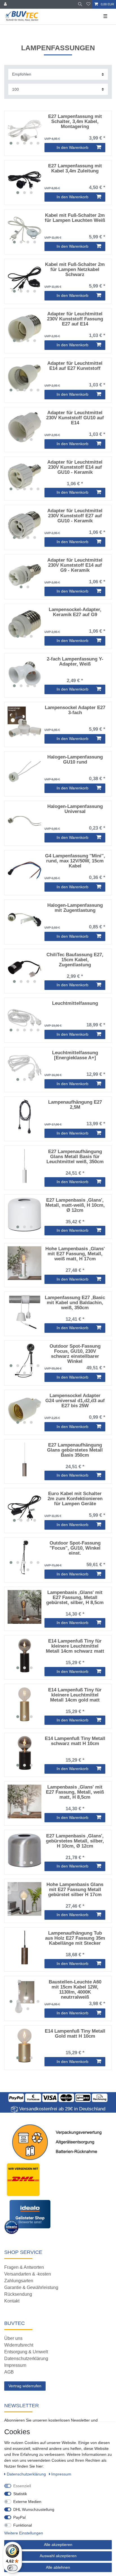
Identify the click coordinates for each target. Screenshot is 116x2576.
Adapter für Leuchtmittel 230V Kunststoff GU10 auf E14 (75, 418)
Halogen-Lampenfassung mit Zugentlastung (75, 908)
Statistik (20, 2494)
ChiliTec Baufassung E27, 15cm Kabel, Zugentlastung (75, 960)
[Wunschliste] (88, 4)
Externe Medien (27, 2502)
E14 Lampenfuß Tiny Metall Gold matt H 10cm (75, 2034)
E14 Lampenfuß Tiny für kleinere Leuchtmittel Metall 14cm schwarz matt (75, 1646)
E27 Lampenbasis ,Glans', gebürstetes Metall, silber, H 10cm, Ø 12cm (75, 1841)
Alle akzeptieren (58, 2545)
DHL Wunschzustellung (34, 2509)
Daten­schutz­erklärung (27, 2474)
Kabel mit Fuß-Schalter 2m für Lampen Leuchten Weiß (75, 218)
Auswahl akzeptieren (58, 2556)
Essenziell (22, 2486)
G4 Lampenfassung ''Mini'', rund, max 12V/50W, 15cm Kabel (75, 861)
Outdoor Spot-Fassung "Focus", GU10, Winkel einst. (75, 1548)
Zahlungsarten (19, 2281)
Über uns (13, 2338)
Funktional (23, 2525)
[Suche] (80, 4)
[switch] (12, 2568)
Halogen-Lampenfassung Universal (75, 809)
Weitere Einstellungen (24, 2533)
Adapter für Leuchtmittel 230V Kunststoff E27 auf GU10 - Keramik (75, 516)
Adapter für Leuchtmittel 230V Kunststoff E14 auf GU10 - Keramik (75, 467)
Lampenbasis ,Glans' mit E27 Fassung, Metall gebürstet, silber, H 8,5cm (75, 1598)
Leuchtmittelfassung (75, 1003)
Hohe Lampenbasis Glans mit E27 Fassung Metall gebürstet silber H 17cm (75, 1890)
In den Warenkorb (72, 147)
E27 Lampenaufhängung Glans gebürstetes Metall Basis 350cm (75, 1450)
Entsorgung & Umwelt (26, 2352)
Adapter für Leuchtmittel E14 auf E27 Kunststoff (75, 366)
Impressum (15, 2365)
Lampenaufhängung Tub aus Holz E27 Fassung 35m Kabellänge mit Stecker (75, 1938)
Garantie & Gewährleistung (31, 2287)
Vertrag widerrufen (25, 2386)
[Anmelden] (6, 4)
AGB (9, 2372)
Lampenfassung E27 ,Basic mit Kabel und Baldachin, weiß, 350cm (75, 1303)
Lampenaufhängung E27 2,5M (75, 1105)
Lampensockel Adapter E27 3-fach (75, 710)
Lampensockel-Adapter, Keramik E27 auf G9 (75, 612)
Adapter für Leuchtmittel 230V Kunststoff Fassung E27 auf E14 (75, 319)
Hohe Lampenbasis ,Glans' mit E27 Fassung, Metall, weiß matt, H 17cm (75, 1254)
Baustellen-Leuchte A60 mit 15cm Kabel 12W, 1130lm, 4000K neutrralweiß (75, 1989)
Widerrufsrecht (19, 2345)
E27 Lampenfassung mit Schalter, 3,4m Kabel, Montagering (75, 122)
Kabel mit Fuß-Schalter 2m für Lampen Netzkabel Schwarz (75, 270)
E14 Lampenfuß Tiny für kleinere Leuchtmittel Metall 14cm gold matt (75, 1695)
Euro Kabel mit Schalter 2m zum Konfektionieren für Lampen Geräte (75, 1499)
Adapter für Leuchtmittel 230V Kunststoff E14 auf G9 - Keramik (75, 565)
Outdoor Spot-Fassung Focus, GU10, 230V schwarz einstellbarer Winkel (75, 1354)
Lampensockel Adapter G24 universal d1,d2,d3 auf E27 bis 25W (75, 1401)
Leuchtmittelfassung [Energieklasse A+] (75, 1055)
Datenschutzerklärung (26, 2359)
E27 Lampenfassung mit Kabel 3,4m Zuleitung (75, 168)
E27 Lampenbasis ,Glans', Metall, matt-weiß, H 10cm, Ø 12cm (75, 1205)
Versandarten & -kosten (28, 2274)
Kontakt (12, 2301)
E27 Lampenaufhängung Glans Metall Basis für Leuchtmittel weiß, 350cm (75, 1157)
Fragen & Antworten (24, 2267)
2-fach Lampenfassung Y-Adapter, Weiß (75, 662)
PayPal (19, 2517)
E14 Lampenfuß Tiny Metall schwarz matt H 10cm (75, 1741)
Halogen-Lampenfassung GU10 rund (75, 760)
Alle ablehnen (58, 2567)
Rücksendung (18, 2294)
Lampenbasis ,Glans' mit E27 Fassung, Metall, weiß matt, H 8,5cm (75, 1792)
